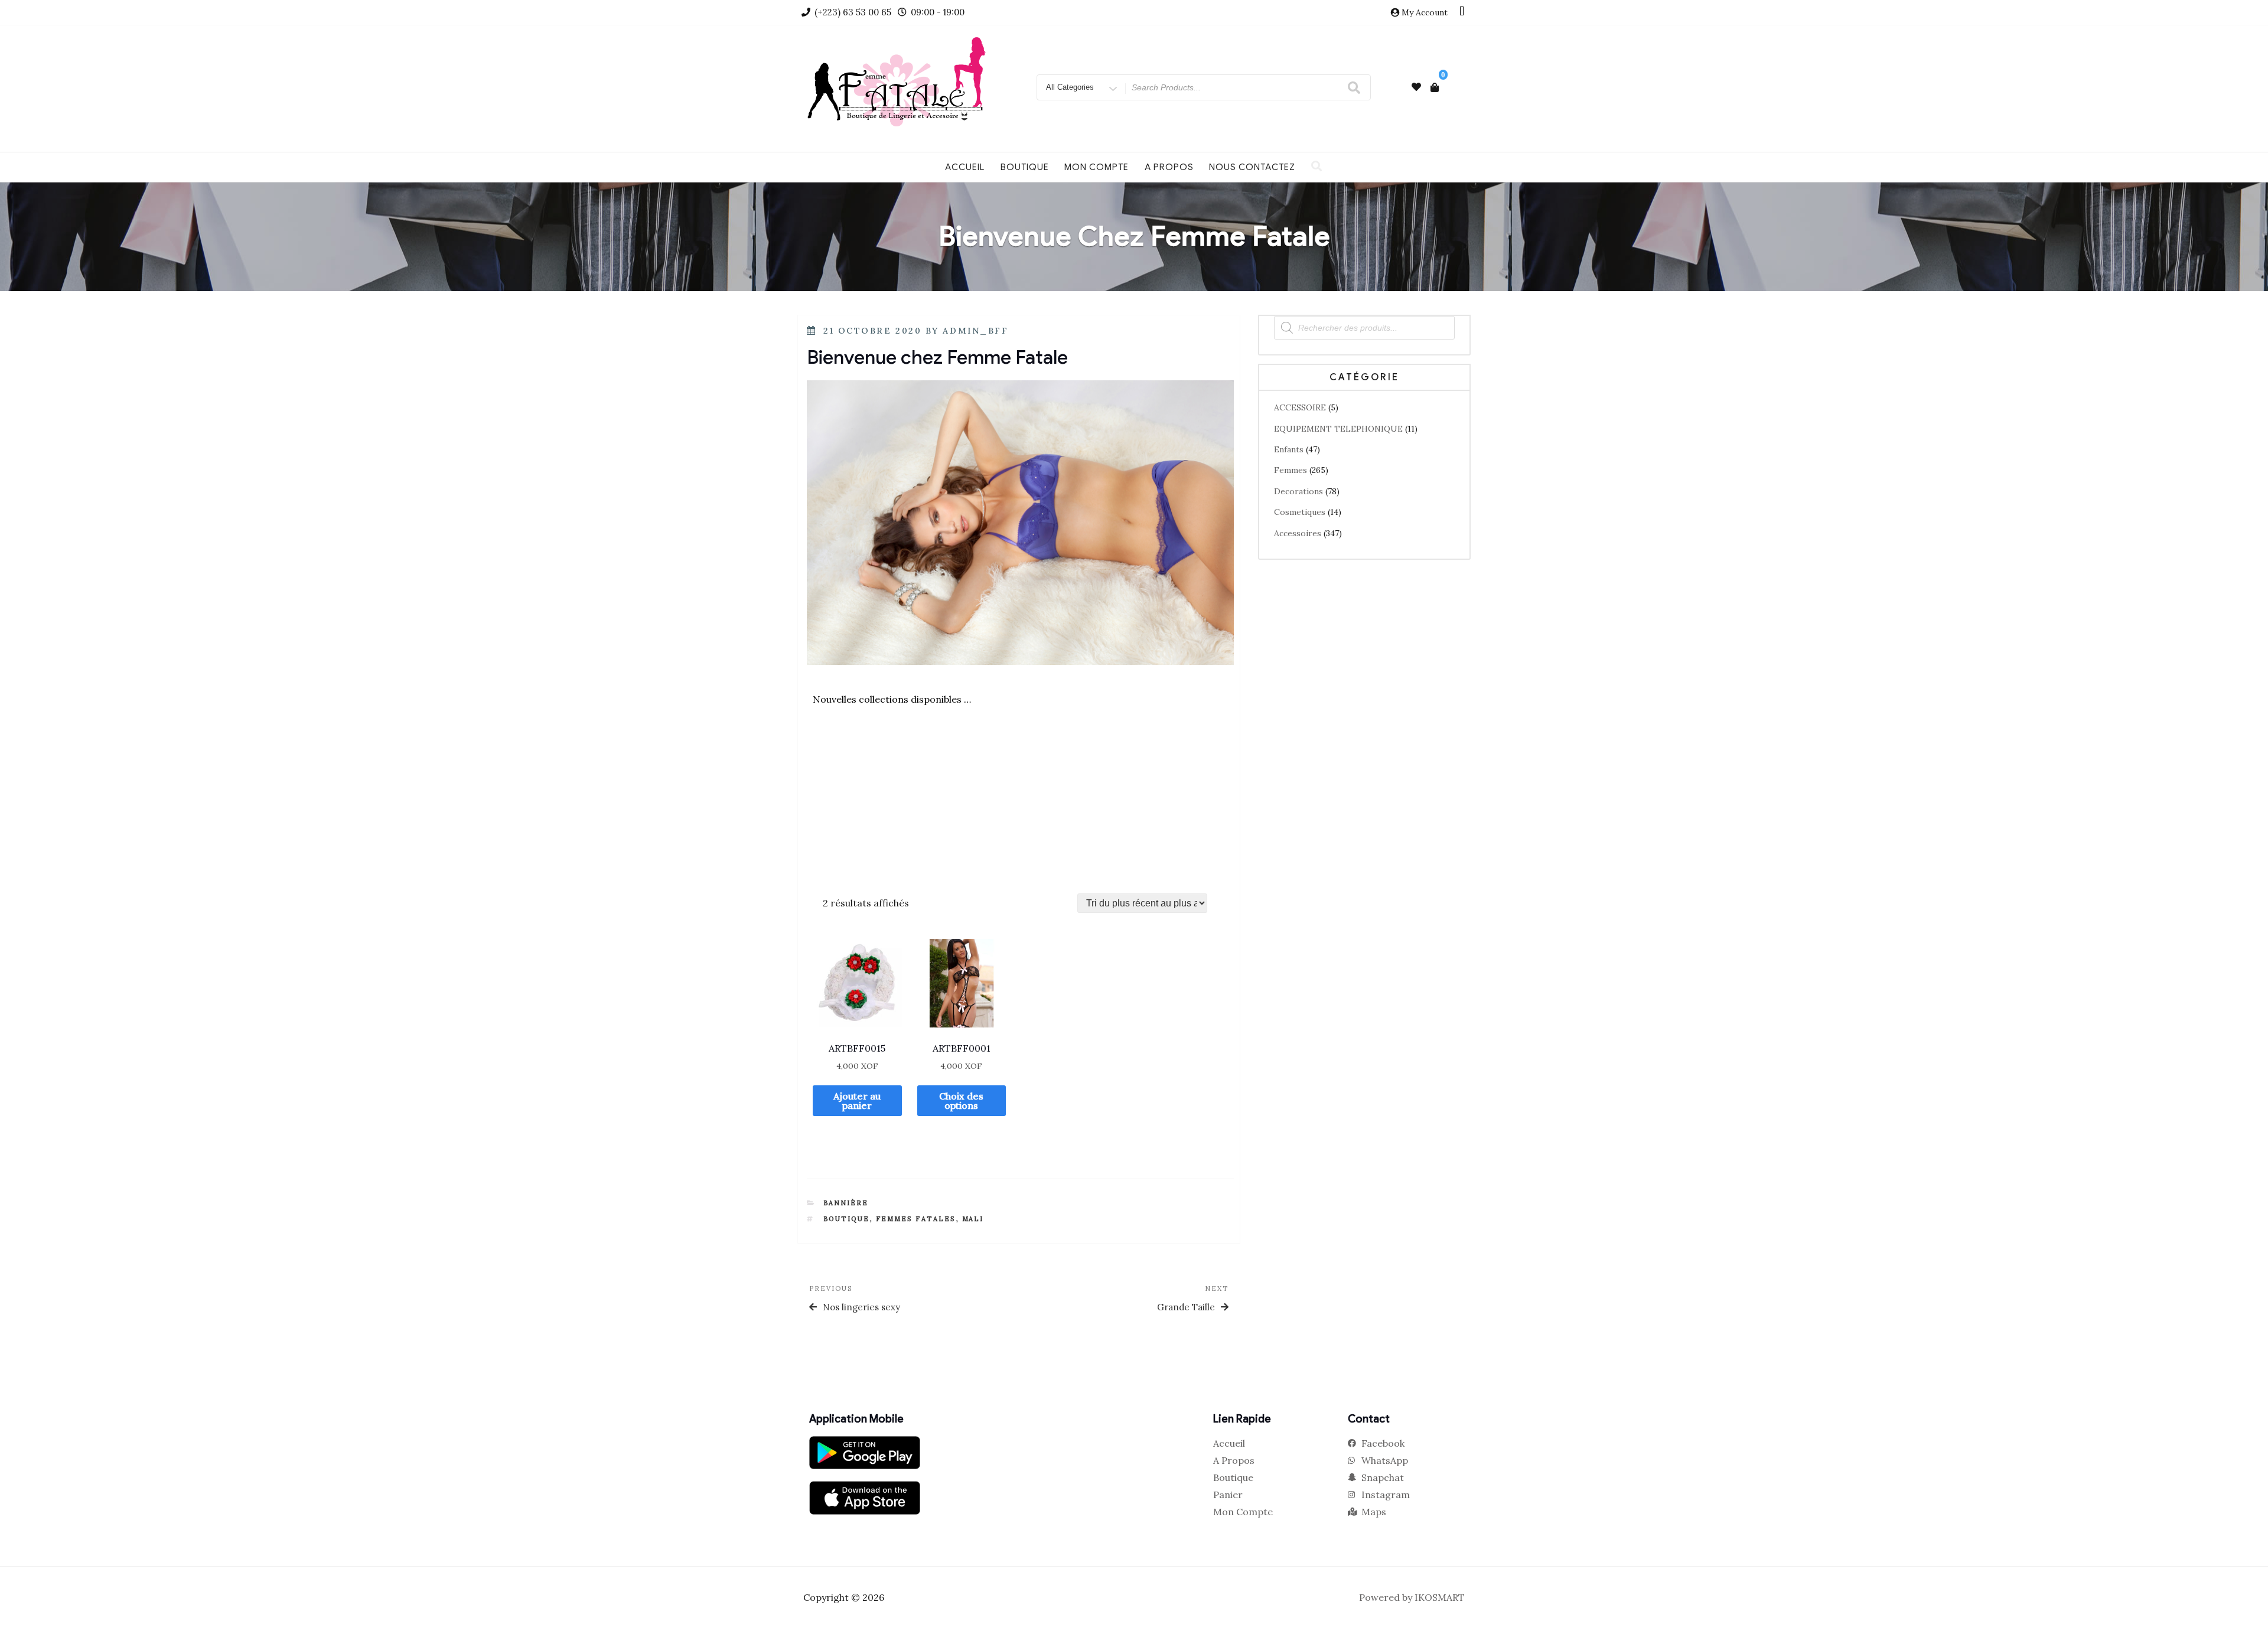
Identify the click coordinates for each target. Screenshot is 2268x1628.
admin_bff (975, 331)
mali (973, 1219)
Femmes (1291, 470)
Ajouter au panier (857, 1101)
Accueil (965, 167)
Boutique (1025, 167)
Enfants (1289, 449)
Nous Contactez (1252, 167)
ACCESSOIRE (1300, 407)
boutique (847, 1219)
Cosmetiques (1300, 512)
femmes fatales (916, 1219)
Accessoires (1298, 533)
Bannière (846, 1203)
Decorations (1298, 491)
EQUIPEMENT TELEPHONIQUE (1338, 429)
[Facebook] (1462, 12)
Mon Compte (1096, 167)
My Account (1425, 12)
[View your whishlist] (1416, 87)
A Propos (1169, 167)
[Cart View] (1435, 87)
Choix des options (961, 1101)
